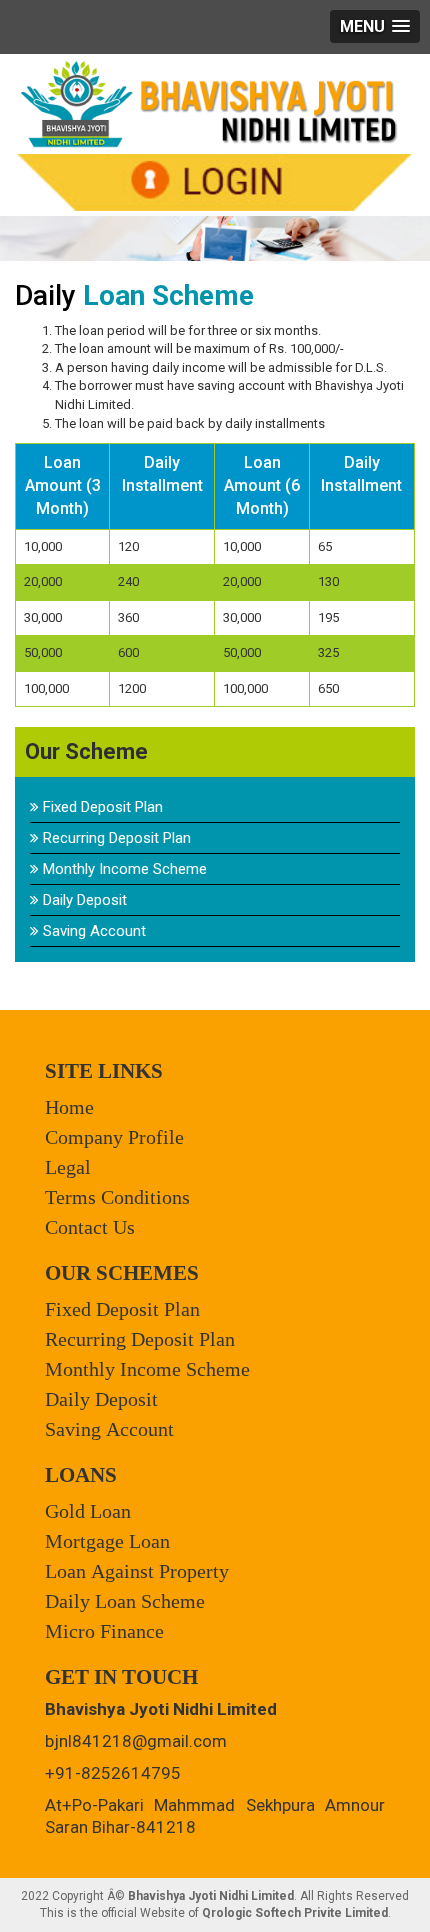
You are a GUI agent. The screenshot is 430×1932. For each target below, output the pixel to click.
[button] (375, 26)
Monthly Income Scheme (123, 869)
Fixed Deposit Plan (101, 807)
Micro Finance (104, 1631)
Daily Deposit (83, 900)
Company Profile (114, 1137)
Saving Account (92, 931)
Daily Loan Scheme (125, 1601)
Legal (68, 1167)
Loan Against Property (137, 1571)
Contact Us (90, 1227)
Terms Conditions (117, 1197)
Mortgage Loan (107, 1541)
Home (69, 1107)
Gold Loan (88, 1511)
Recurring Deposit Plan (115, 838)
